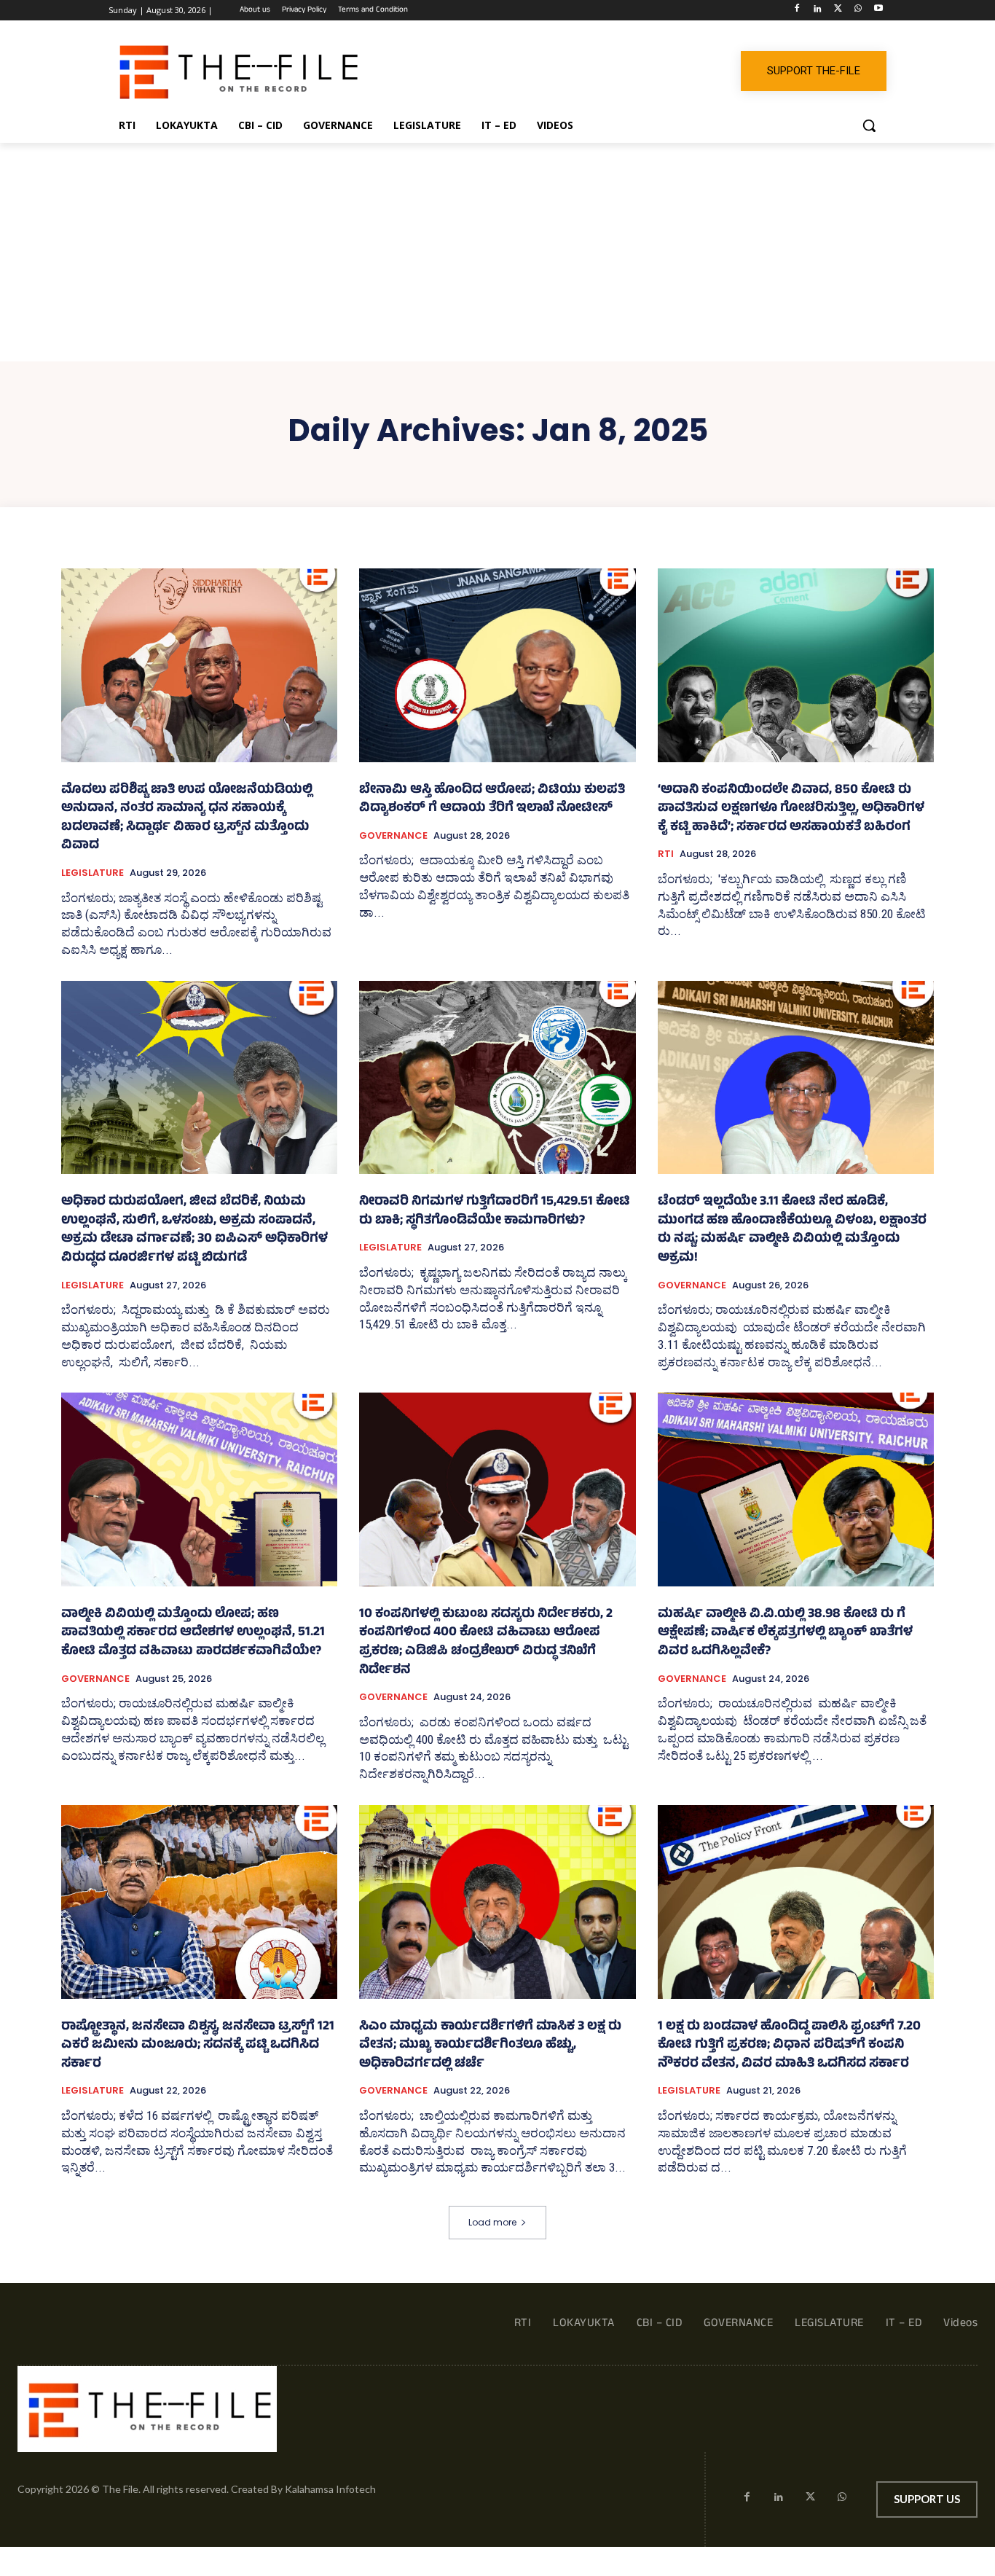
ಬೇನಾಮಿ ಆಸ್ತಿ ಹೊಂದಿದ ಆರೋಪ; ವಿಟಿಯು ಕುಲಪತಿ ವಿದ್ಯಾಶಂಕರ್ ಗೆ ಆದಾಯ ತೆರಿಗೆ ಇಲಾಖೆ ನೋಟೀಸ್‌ (492, 800)
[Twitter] (838, 11)
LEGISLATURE (93, 873)
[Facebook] (797, 11)
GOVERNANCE (393, 836)
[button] (869, 125)
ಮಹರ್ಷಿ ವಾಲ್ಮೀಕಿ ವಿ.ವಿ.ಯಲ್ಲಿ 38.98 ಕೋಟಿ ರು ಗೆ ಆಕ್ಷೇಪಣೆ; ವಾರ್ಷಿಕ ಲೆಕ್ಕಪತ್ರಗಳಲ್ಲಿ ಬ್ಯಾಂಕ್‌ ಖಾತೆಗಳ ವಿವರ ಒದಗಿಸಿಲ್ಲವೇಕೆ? (785, 1633)
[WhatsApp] (858, 11)
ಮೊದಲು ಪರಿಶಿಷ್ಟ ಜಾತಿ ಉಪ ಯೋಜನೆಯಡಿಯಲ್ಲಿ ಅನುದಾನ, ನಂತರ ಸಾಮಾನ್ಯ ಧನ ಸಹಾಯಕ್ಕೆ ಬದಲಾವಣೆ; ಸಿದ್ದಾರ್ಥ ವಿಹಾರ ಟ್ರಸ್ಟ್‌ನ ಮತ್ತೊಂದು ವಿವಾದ (187, 819)
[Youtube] (878, 11)
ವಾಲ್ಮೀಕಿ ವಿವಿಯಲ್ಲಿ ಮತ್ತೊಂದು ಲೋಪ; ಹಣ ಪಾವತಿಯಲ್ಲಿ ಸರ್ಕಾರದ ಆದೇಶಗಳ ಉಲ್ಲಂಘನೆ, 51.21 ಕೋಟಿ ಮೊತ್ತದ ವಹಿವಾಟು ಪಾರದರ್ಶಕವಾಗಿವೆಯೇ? (193, 1633)
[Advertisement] (497, 252)
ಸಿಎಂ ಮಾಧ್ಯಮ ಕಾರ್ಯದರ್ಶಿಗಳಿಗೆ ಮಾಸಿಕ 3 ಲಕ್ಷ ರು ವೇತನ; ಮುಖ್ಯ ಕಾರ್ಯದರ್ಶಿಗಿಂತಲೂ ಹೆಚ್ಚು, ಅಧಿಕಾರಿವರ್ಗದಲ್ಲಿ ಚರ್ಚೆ (490, 2046)
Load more (492, 2222)
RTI (666, 854)
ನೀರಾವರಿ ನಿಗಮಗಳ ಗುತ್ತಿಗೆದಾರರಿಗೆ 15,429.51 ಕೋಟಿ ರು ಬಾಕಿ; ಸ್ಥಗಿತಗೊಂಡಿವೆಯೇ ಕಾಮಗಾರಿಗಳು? (495, 1212)
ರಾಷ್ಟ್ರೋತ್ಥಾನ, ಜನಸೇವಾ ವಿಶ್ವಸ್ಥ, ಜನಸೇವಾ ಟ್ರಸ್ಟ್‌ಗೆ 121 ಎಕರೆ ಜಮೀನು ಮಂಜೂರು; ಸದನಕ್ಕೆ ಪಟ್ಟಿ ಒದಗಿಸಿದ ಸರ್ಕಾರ (198, 2046)
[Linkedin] (818, 11)
